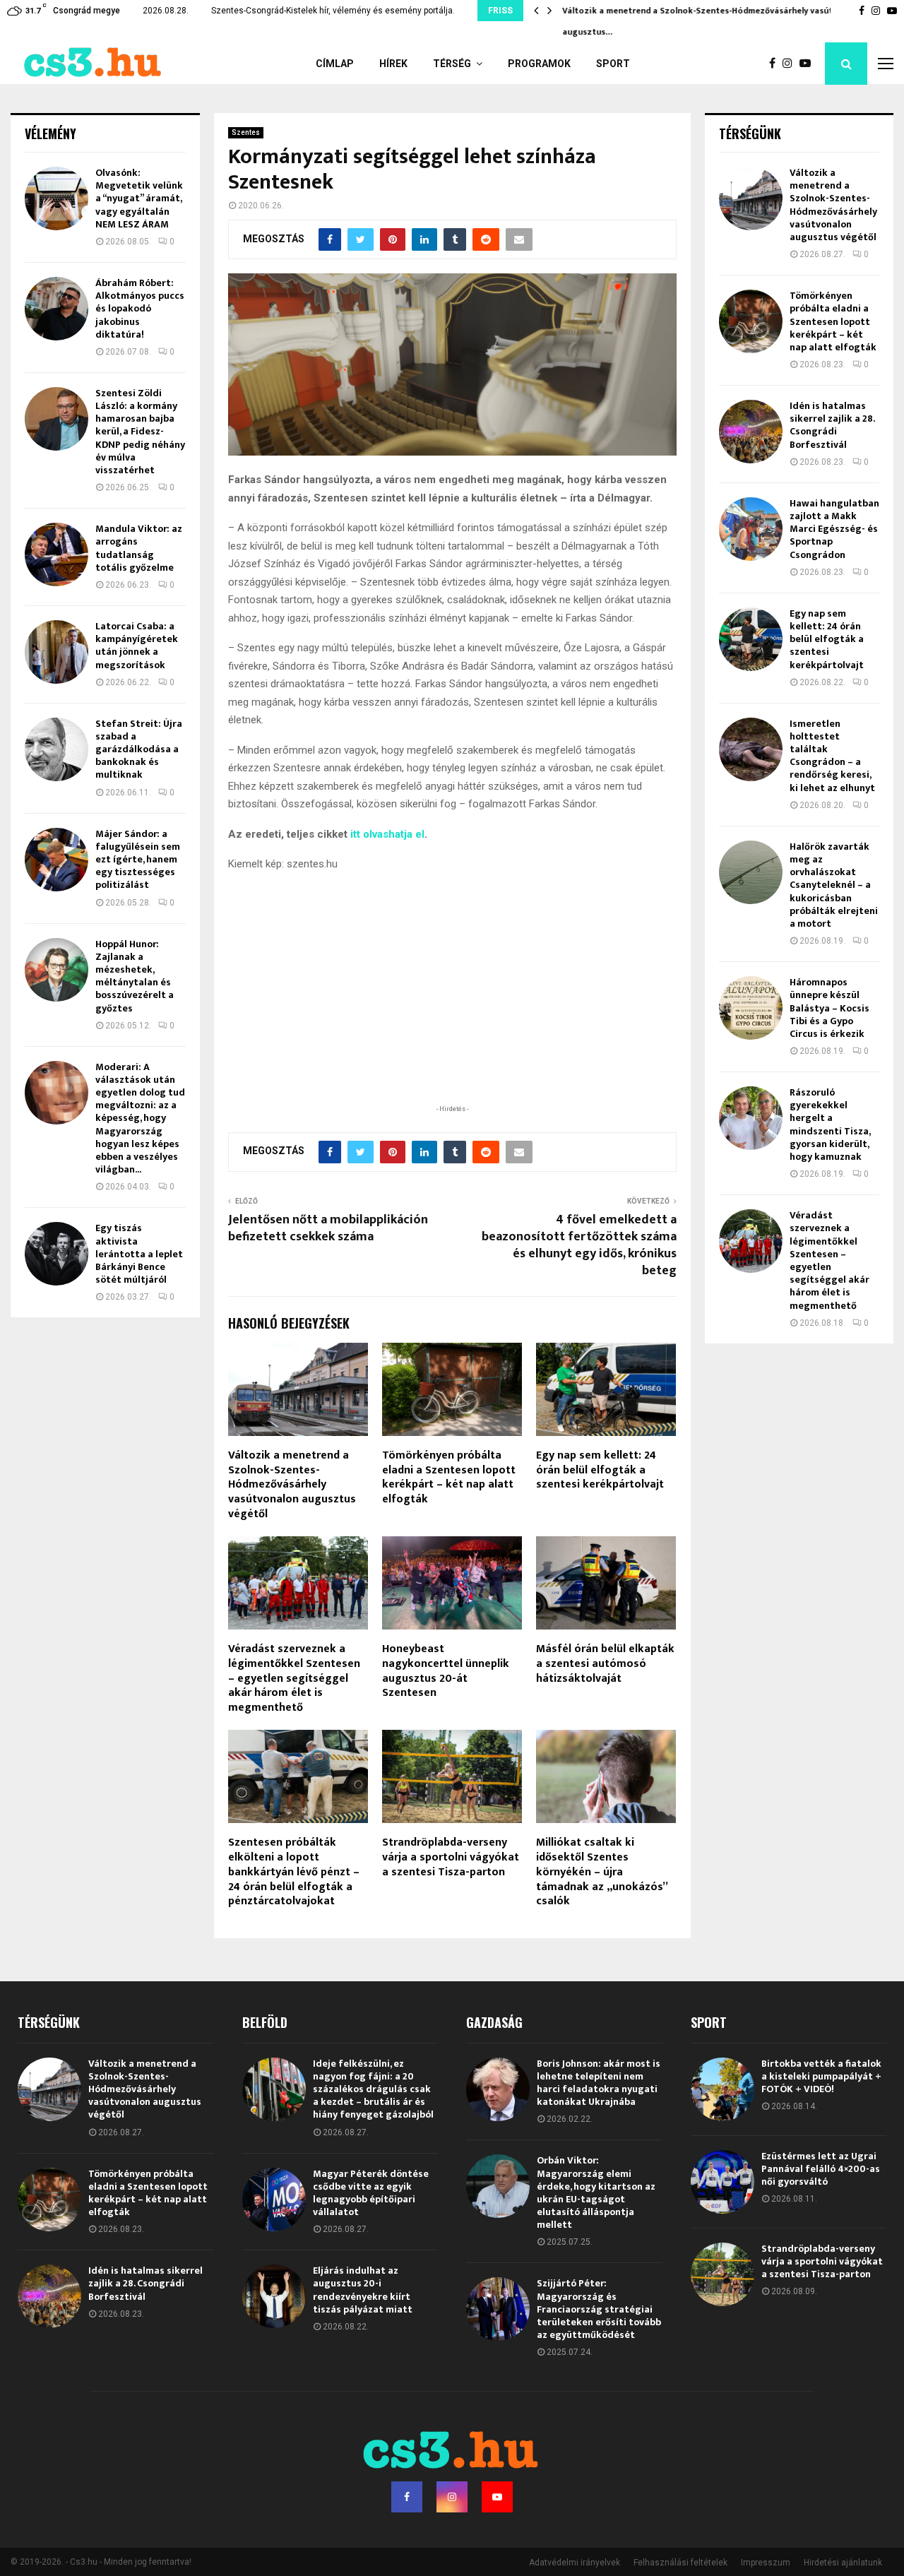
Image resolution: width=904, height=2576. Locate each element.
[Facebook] (776, 64)
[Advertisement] (452, 1010)
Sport (613, 64)
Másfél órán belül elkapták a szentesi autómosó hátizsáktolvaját (605, 1664)
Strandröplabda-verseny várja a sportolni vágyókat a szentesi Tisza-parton (451, 1857)
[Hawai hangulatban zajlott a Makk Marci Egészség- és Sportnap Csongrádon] (751, 529)
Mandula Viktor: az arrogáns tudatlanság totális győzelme (139, 548)
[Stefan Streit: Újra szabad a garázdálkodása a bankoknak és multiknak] (56, 749)
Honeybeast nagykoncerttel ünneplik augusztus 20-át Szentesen (446, 1671)
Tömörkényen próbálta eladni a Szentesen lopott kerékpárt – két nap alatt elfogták (449, 1477)
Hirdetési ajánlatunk (843, 2563)
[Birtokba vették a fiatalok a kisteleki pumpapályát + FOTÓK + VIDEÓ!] (722, 2089)
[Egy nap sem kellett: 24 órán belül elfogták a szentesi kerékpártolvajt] (751, 639)
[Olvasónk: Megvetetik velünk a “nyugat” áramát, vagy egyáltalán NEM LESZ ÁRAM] (56, 198)
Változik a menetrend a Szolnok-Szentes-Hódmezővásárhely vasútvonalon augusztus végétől (292, 1485)
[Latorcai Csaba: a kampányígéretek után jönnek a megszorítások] (56, 652)
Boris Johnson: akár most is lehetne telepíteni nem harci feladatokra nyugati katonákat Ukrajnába (599, 2083)
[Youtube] (809, 64)
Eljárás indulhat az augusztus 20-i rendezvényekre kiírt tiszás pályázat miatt (363, 2290)
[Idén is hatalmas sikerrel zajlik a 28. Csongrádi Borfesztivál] (751, 432)
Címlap (335, 64)
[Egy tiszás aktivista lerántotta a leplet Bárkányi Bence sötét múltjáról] (56, 1254)
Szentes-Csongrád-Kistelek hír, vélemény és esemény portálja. (333, 11)
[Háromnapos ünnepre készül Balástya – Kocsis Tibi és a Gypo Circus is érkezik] (751, 1008)
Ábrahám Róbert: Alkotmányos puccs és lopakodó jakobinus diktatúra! (140, 309)
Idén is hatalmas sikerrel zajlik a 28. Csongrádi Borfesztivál (832, 425)
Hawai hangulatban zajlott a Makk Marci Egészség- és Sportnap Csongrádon (834, 529)
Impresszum (766, 2563)
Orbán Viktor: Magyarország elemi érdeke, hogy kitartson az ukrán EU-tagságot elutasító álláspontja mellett (596, 2192)
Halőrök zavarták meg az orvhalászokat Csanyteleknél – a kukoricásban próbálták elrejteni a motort (834, 885)
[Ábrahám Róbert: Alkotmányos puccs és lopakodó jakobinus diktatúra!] (56, 309)
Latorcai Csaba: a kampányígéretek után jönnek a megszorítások (137, 646)
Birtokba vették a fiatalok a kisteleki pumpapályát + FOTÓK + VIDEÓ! (821, 2076)
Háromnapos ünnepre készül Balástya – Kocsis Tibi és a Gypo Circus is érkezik (829, 1008)
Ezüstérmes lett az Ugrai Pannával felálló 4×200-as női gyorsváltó (821, 2169)
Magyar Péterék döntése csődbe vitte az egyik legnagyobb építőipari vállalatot (371, 2193)
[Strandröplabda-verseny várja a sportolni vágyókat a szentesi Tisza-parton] (722, 2274)
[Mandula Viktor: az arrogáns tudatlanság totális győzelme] (56, 554)
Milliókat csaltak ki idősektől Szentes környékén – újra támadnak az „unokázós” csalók (602, 1872)
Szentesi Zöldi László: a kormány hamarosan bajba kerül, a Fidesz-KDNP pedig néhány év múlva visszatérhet (140, 432)
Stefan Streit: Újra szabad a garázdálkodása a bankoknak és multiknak (139, 749)
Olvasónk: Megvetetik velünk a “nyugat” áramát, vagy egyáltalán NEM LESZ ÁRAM (139, 198)
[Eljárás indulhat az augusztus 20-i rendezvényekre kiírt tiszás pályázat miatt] (274, 2296)
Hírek (393, 64)
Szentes (246, 132)
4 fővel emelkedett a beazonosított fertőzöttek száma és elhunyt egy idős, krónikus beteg (579, 1245)
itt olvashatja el (387, 834)
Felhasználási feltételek (680, 2563)
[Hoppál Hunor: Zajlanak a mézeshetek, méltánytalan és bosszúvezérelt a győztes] (56, 970)
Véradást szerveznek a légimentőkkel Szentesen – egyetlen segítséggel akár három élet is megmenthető (294, 1678)
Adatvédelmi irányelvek (575, 2563)
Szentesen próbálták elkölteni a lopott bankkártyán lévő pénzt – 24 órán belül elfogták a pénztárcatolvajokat (294, 1872)
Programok (539, 64)
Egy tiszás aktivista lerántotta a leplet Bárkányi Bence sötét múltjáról (139, 1254)
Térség (452, 64)
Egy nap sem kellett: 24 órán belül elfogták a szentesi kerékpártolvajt (600, 1470)
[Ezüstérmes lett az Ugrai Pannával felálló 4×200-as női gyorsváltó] (722, 2182)
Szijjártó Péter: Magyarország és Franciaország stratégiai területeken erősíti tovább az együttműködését (599, 2309)
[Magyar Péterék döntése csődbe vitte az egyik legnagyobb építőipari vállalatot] (274, 2200)
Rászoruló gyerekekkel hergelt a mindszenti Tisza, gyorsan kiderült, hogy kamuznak (830, 1124)
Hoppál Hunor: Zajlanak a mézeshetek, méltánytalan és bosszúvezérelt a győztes (135, 976)
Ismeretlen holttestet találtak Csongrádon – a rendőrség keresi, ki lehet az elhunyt (832, 756)
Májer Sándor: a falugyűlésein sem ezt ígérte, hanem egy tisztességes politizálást (138, 860)
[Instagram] (791, 64)
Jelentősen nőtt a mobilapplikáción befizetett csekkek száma (328, 1228)
